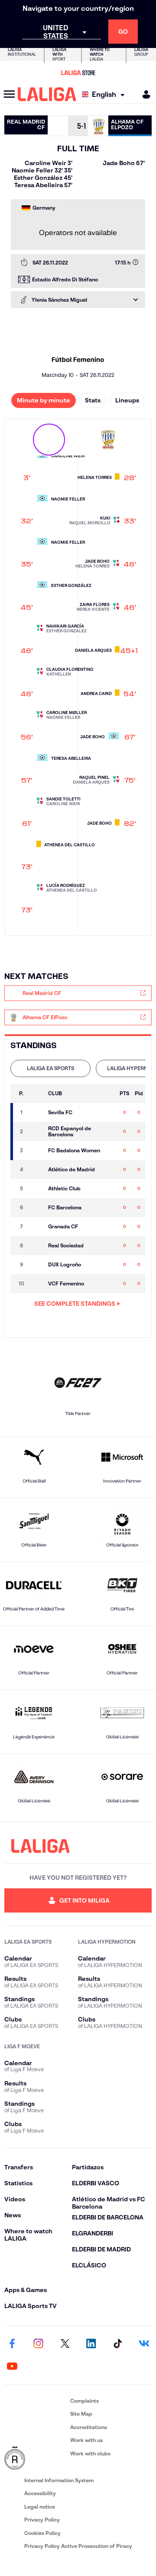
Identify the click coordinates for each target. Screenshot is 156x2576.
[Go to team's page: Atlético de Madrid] (36, 1170)
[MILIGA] (143, 94)
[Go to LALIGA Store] (78, 73)
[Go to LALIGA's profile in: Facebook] (12, 2344)
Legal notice (40, 2507)
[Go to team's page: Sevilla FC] (36, 1113)
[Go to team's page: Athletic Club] (36, 1189)
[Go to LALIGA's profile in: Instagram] (39, 2344)
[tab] (50, 1068)
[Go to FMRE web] (36, 2458)
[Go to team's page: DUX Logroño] (36, 1265)
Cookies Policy (42, 2533)
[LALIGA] (47, 94)
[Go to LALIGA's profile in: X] (65, 2344)
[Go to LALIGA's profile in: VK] (144, 2344)
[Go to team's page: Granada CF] (36, 1227)
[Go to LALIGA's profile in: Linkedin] (91, 2344)
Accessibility (40, 2493)
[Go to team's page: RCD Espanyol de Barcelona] (36, 1132)
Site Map (81, 2414)
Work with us (86, 2440)
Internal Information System (59, 2480)
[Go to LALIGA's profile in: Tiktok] (117, 2344)
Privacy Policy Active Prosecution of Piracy (78, 2546)
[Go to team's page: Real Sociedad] (36, 1246)
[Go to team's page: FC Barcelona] (36, 1208)
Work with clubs (90, 2453)
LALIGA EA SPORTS (50, 1068)
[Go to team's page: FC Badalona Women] (36, 1151)
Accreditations (89, 2427)
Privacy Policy (42, 2520)
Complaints (84, 2401)
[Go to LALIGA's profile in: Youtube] (12, 2366)
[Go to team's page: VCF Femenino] (36, 1284)
